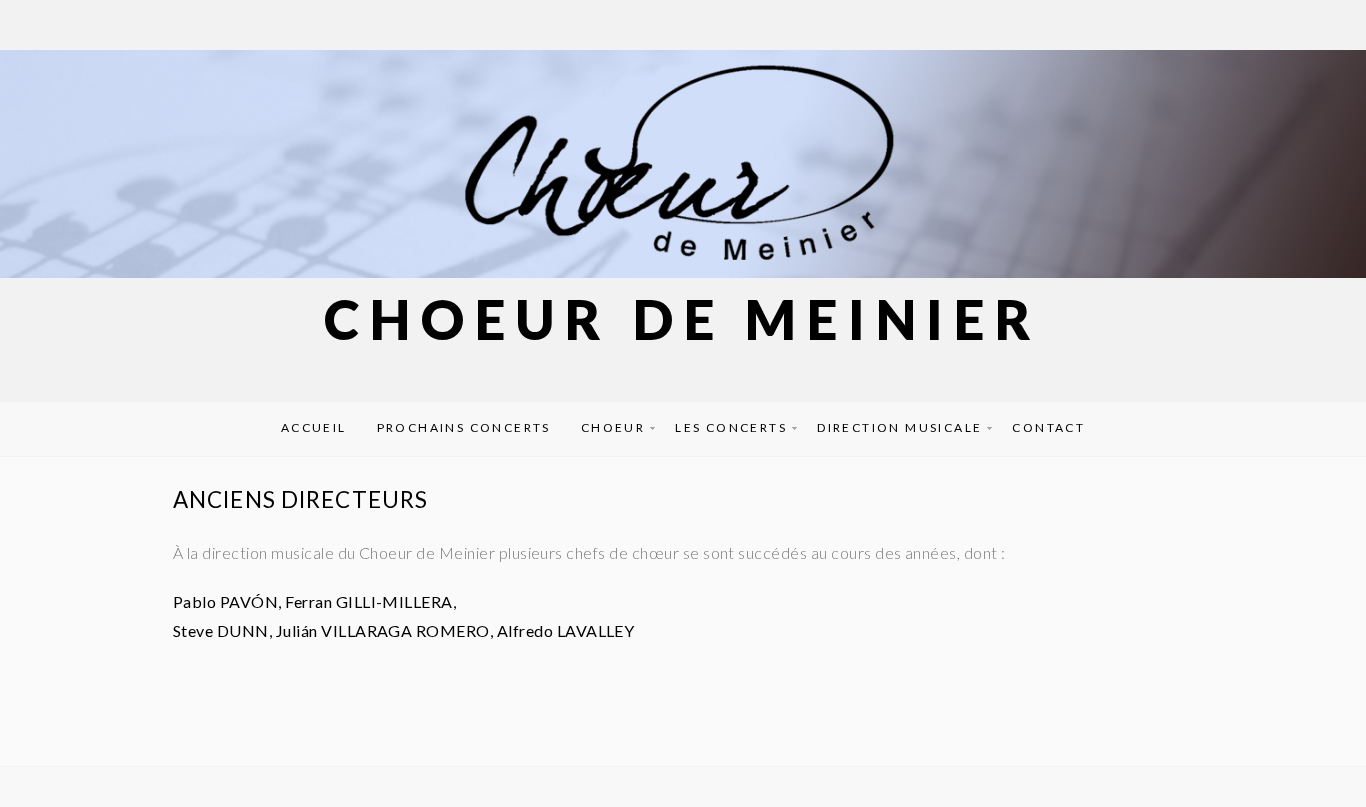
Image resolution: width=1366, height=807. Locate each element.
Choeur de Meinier (683, 319)
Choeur (613, 427)
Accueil (314, 427)
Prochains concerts (464, 427)
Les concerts (731, 427)
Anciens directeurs (300, 499)
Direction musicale (899, 427)
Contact (1048, 427)
